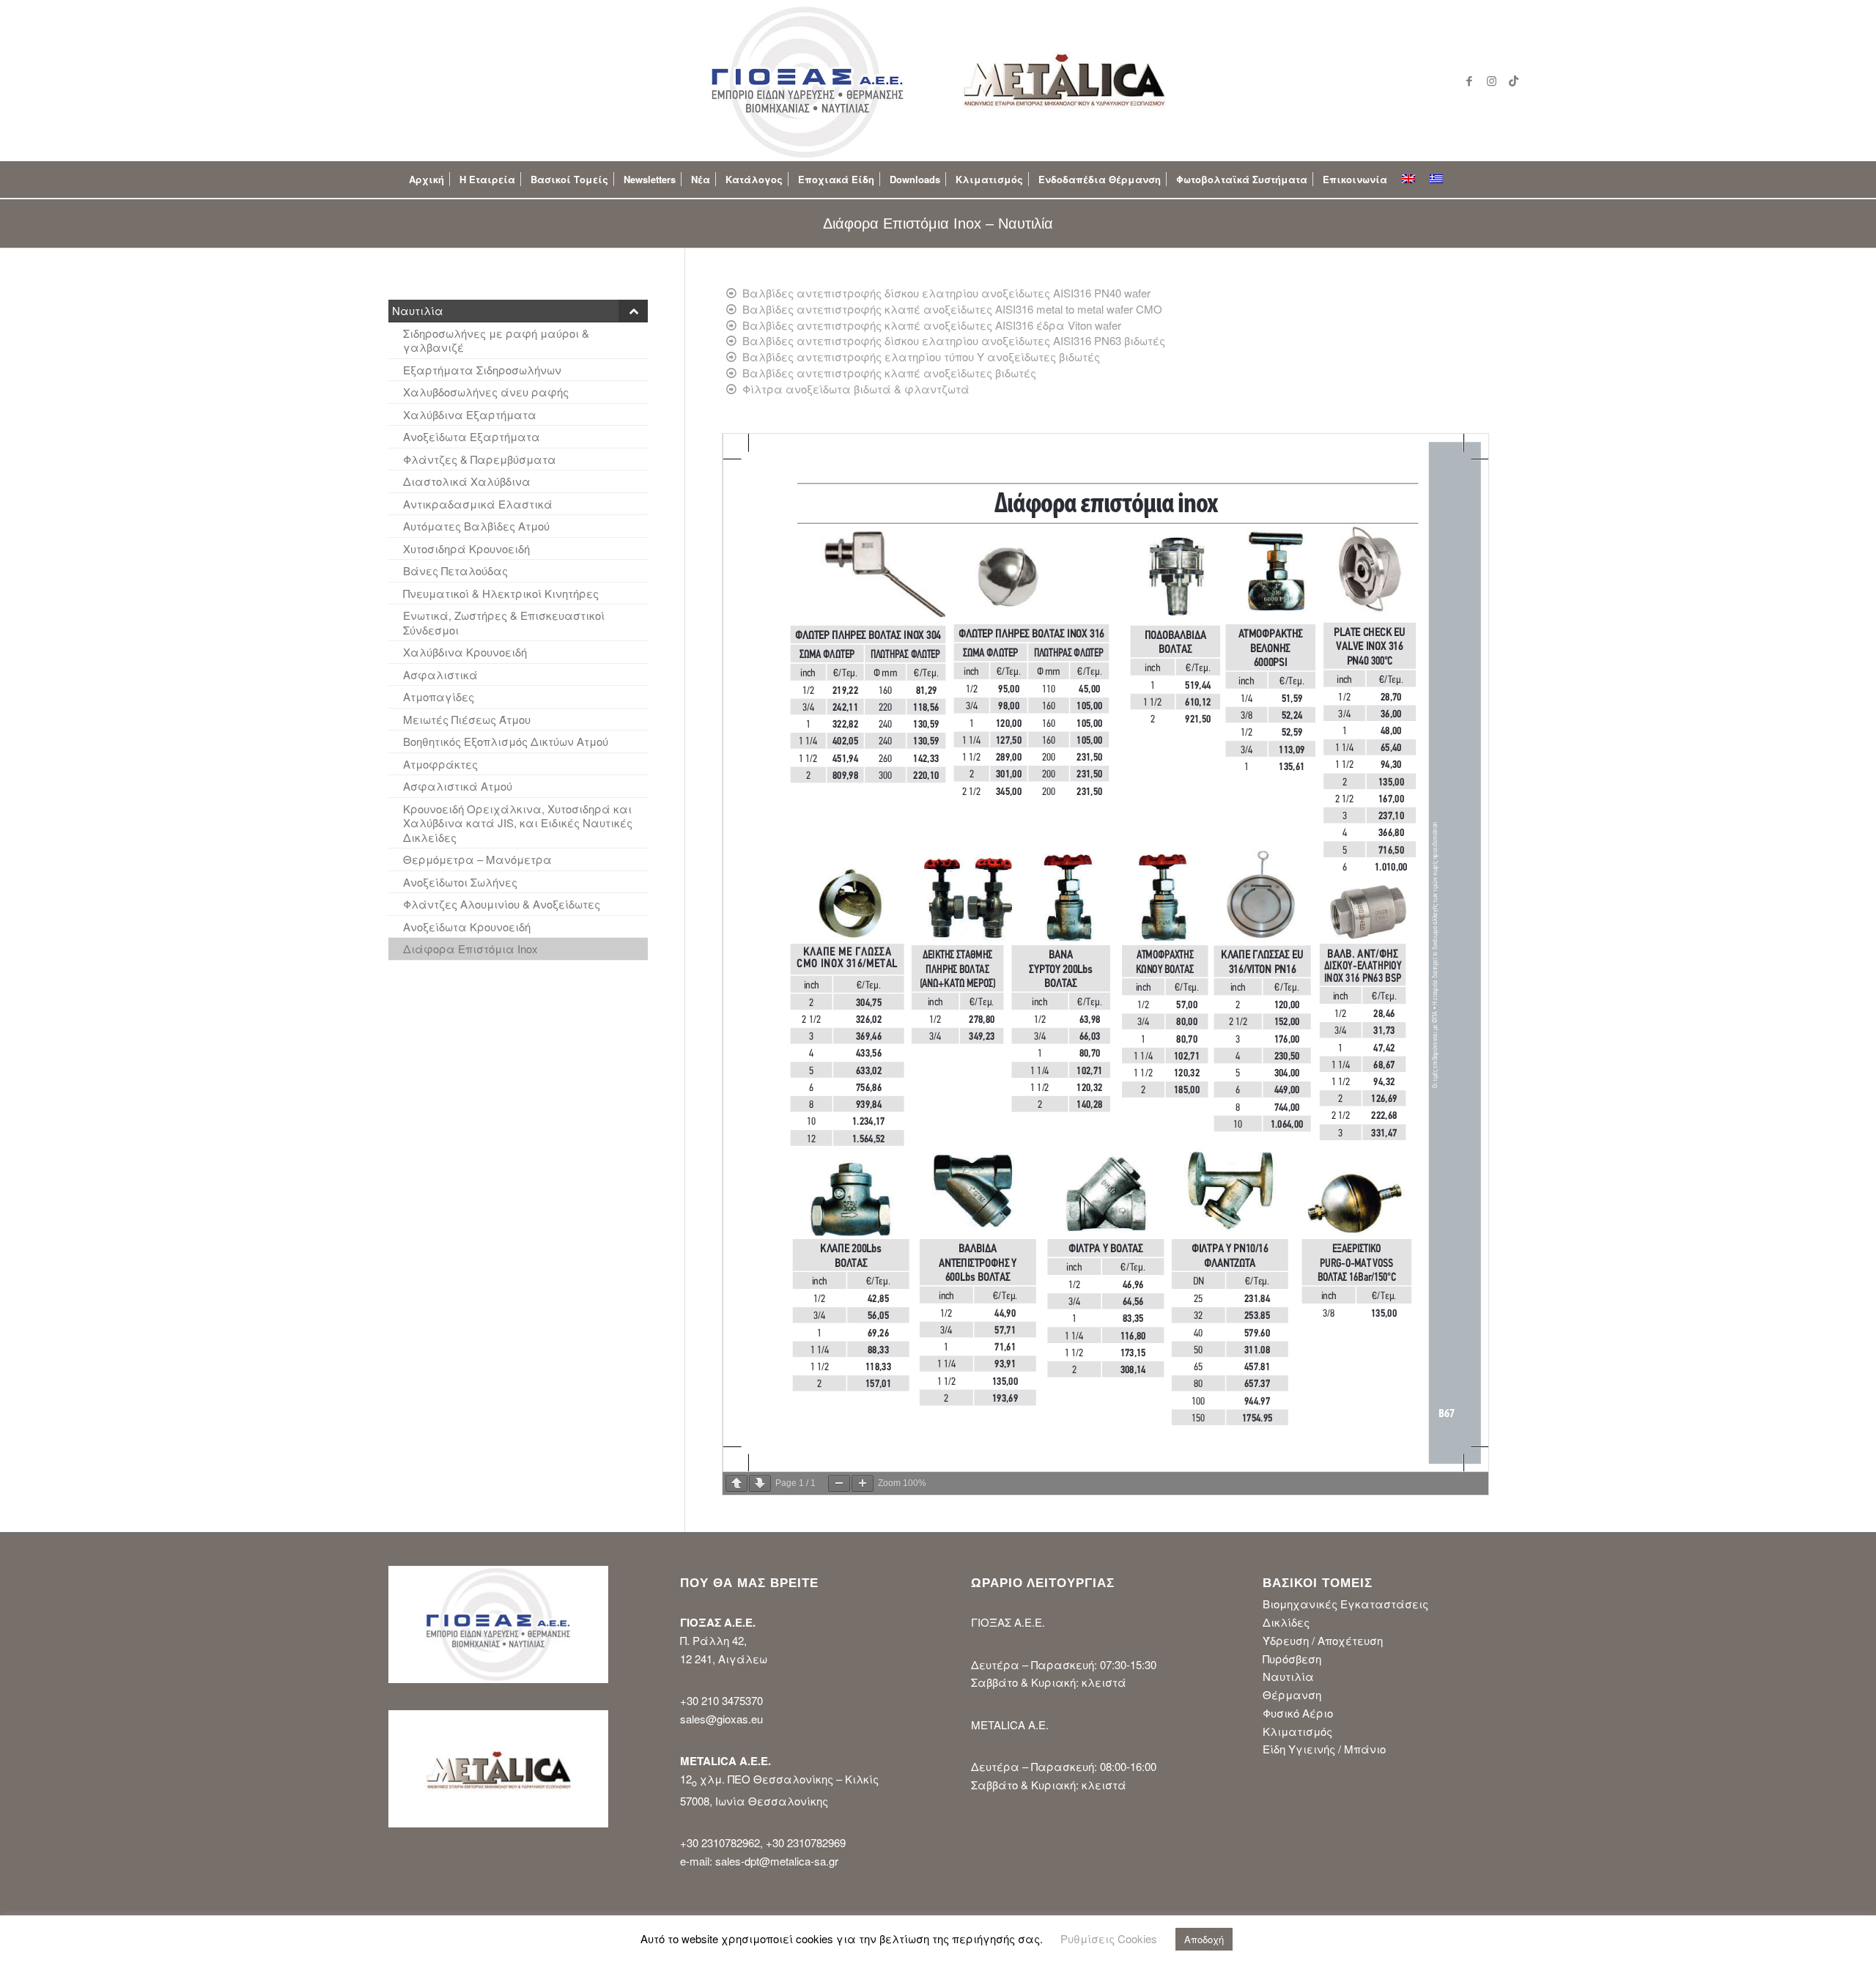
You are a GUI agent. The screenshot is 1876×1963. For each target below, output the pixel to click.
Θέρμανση (1292, 1694)
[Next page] (760, 1483)
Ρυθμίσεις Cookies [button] (1109, 1938)
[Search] (1462, 180)
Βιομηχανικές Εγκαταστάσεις (1345, 1604)
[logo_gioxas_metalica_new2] (938, 81)
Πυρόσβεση (1292, 1659)
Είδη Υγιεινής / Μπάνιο (1324, 1749)
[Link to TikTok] (1513, 81)
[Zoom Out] (839, 1483)
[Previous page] (736, 1483)
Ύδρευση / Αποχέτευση (1323, 1640)
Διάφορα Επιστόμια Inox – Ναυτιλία (938, 223)
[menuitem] (426, 180)
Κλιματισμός (1297, 1731)
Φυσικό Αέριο (1298, 1713)
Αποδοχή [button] (1204, 1939)
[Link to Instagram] (1491, 81)
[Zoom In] (863, 1483)
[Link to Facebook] (1469, 81)
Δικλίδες (1286, 1622)
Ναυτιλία (1288, 1676)
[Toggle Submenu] (633, 311)
